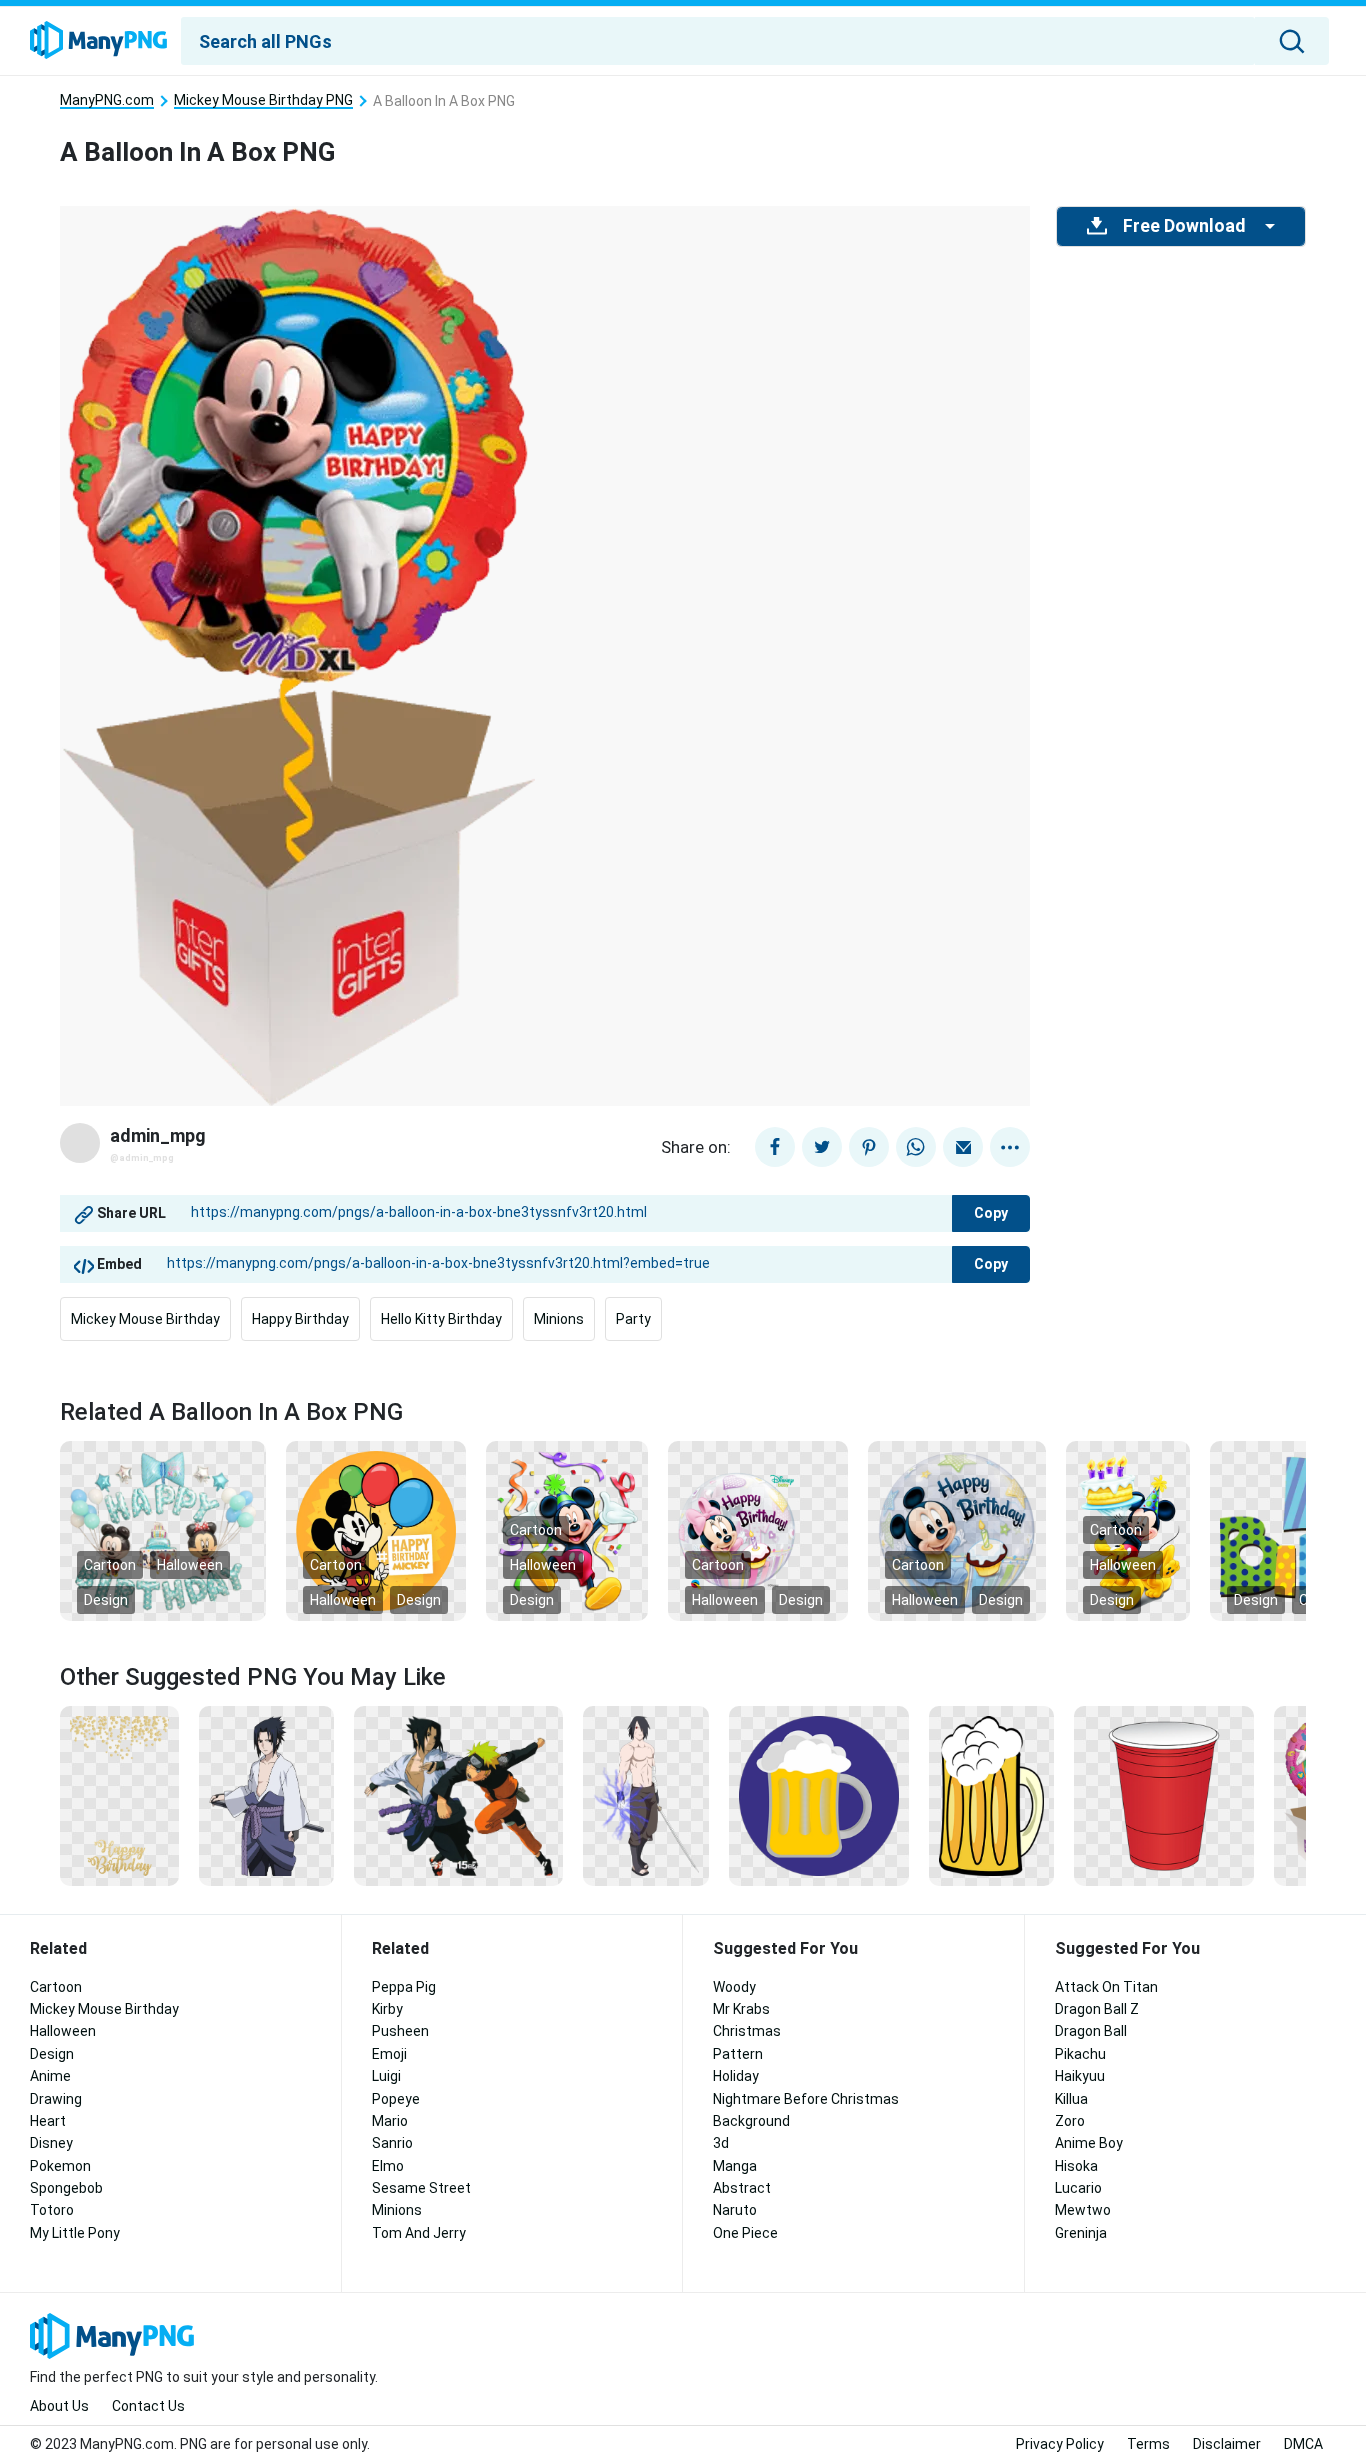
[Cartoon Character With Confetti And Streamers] (567, 1530)
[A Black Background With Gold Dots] (119, 1795)
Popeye (396, 2099)
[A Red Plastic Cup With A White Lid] (1164, 1795)
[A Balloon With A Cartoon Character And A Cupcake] (758, 1530)
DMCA (1303, 2444)
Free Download (1184, 226)
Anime (50, 2076)
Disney (51, 2143)
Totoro (52, 2210)
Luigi (386, 2076)
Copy (991, 1213)
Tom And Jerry (419, 2233)
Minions (559, 1319)
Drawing (56, 2099)
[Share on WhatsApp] (916, 1147)
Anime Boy (1089, 2143)
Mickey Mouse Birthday (145, 1319)
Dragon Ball (1091, 2031)
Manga (735, 2166)
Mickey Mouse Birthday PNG (263, 100)
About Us (59, 2406)
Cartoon (110, 1565)
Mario (390, 2121)
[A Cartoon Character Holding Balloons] (376, 1530)
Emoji (389, 2054)
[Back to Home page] (98, 41)
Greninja (1081, 2233)
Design (106, 1600)
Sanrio (392, 2143)
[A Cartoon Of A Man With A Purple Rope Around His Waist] (266, 1795)
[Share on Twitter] (822, 1147)
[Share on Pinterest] (869, 1147)
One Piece (745, 2233)
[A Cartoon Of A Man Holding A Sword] (646, 1795)
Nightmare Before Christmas (806, 2099)
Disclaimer (1227, 2444)
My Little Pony (75, 2233)
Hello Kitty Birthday (441, 1319)
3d (721, 2143)
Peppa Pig (404, 1987)
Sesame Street (421, 2188)
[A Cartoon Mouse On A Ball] (957, 1530)
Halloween (190, 1565)
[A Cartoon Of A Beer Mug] (991, 1795)
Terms (1148, 2444)
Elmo (388, 2166)
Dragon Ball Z (1097, 2009)
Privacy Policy (1060, 2444)
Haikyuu (1080, 2076)
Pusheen (400, 2031)
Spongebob (66, 2188)
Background (751, 2121)
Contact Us (148, 2406)
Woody (734, 1987)
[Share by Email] (963, 1147)
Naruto (735, 2210)
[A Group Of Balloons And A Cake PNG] (163, 1530)
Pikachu (1080, 2054)
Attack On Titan (1106, 1987)
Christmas (747, 2031)
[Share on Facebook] (775, 1147)
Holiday (736, 2076)
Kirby (387, 2009)
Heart (48, 2121)
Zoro (1070, 2121)
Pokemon (60, 2166)
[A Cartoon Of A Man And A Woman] (458, 1795)
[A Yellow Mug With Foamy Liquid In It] (819, 1795)
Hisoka (1076, 2166)
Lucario (1078, 2188)
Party (633, 1319)
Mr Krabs (741, 2009)
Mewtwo (1083, 2210)
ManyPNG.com (107, 100)
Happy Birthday (300, 1319)
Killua (1071, 2099)
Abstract (742, 2188)
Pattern (738, 2054)
